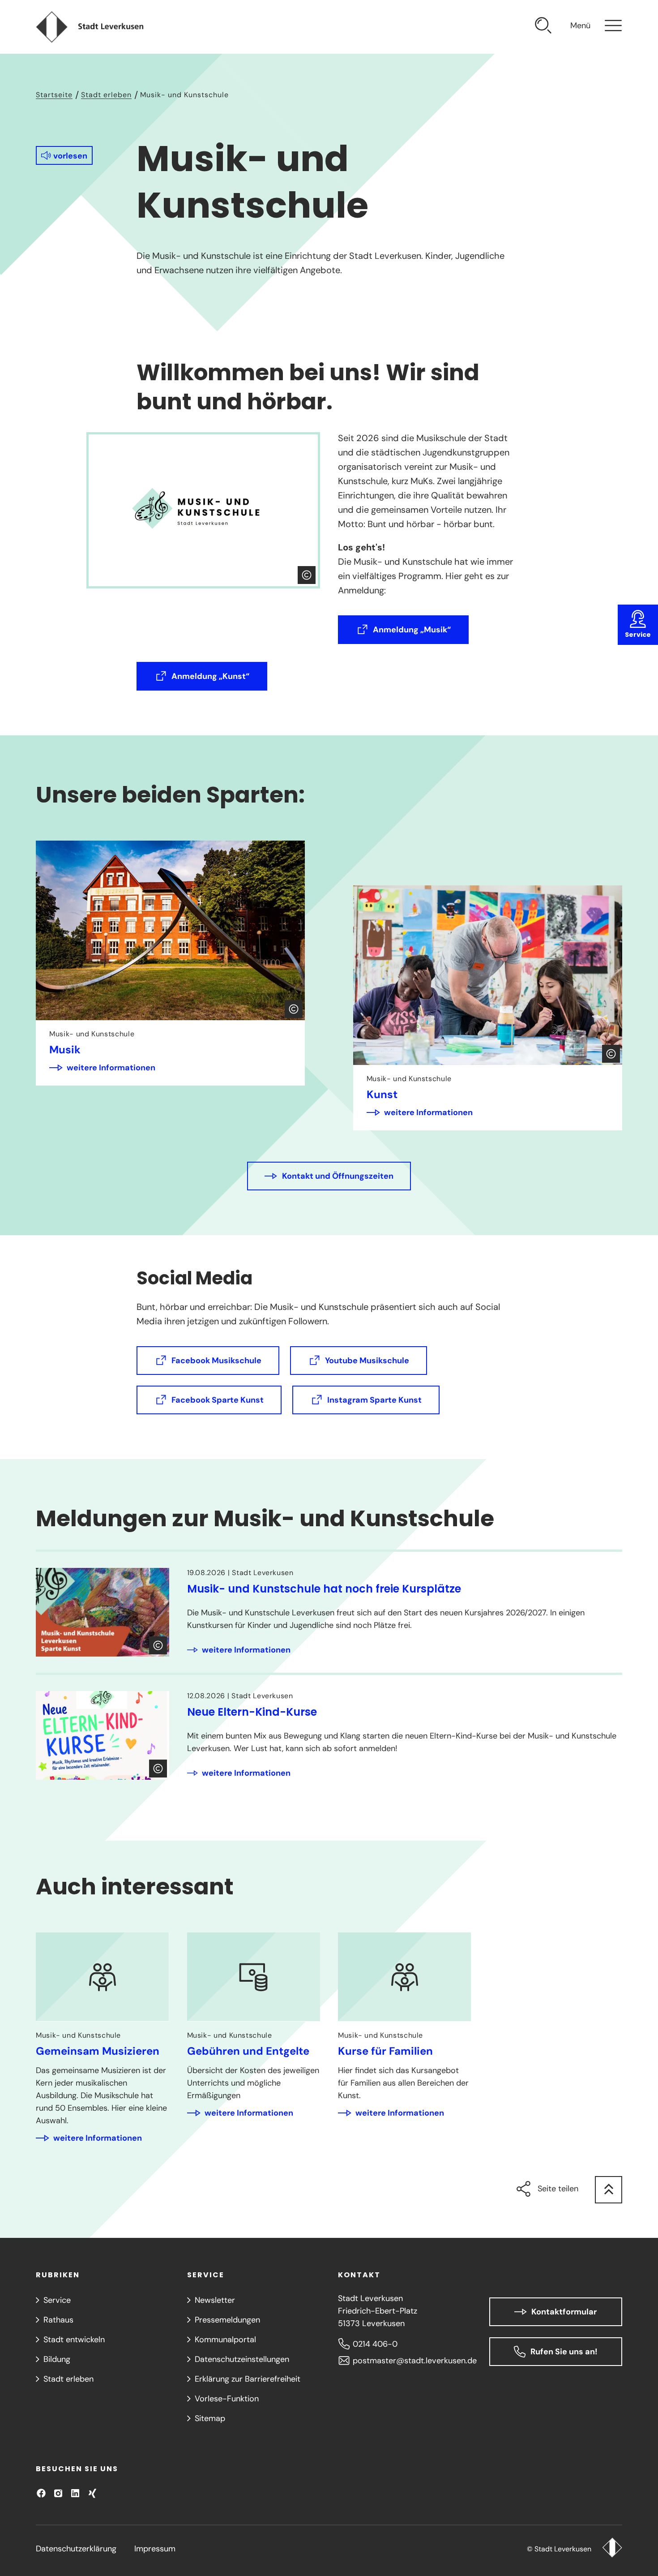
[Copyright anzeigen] (307, 575)
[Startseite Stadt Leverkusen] (612, 2549)
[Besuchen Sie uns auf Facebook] (41, 2493)
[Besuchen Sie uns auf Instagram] (58, 2493)
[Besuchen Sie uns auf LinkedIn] (75, 2493)
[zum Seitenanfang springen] (609, 2190)
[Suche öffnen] (543, 27)
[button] (64, 155)
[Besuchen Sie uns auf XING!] (92, 2493)
